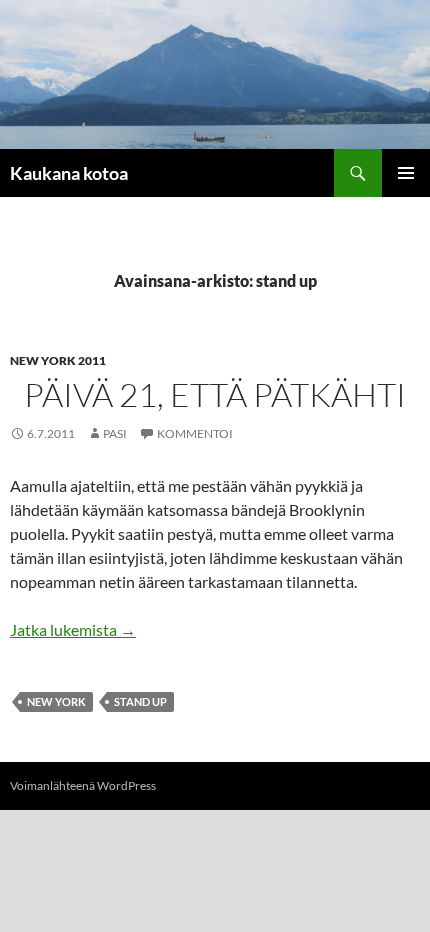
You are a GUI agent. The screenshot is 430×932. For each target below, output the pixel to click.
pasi (115, 433)
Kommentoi (195, 433)
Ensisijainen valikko (406, 173)
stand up (140, 701)
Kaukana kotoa (69, 173)
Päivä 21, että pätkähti (215, 394)
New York (56, 701)
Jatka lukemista (73, 629)
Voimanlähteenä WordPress (83, 785)
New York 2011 (58, 360)
